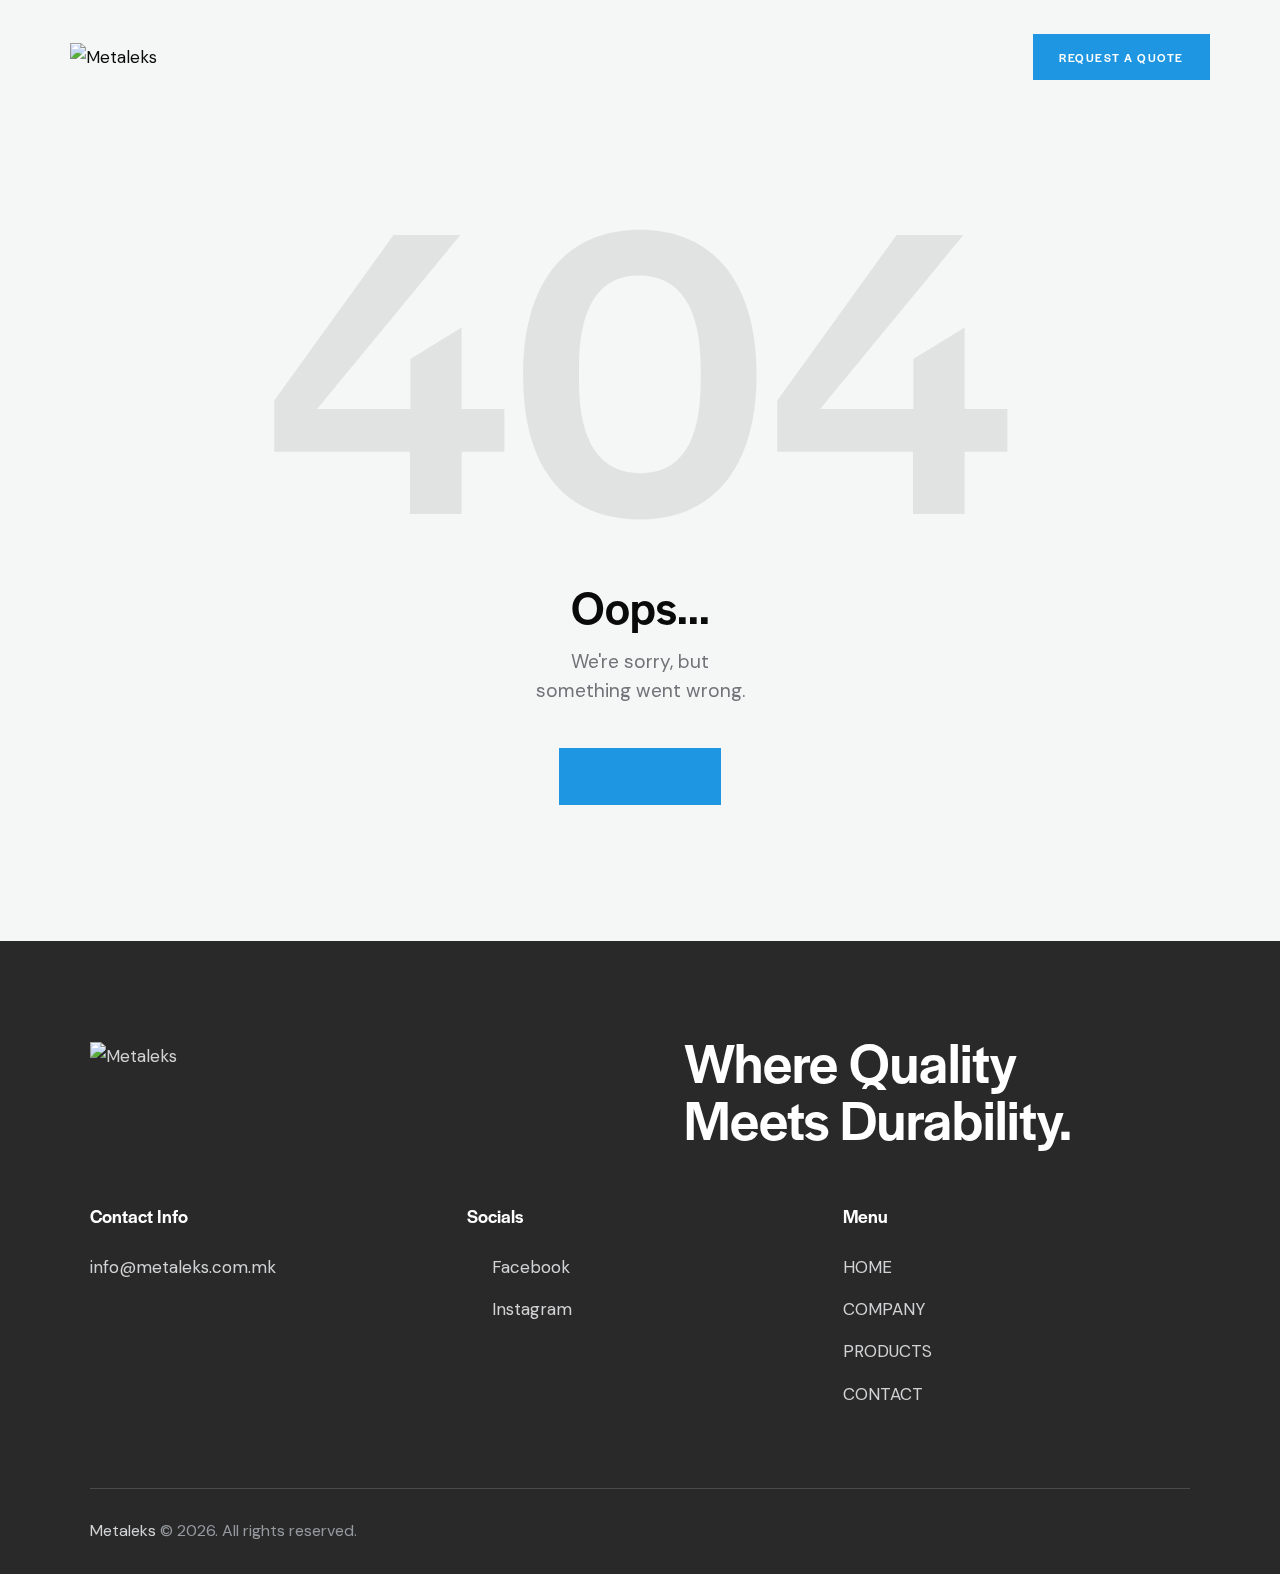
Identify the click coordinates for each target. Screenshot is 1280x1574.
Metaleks (123, 1530)
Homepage (640, 776)
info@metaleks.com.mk (183, 1267)
